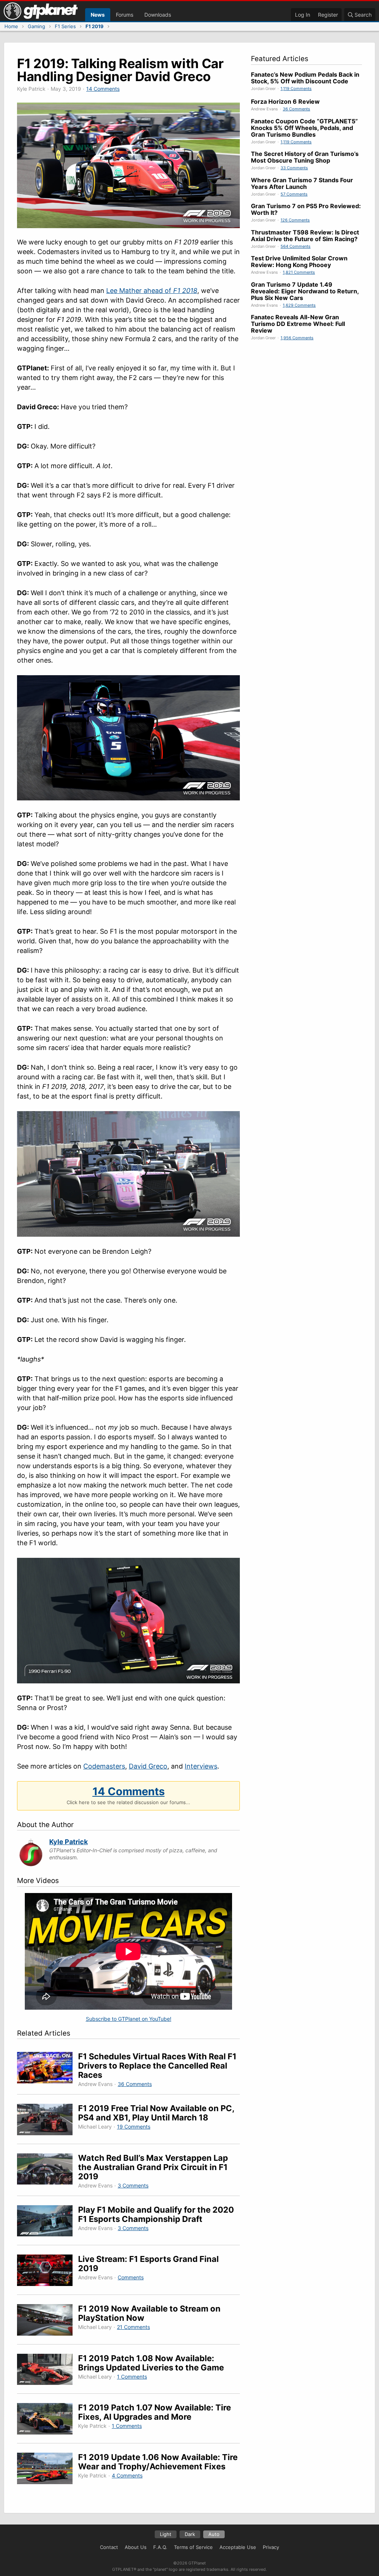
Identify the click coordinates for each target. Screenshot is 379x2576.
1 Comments (132, 2377)
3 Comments (133, 2185)
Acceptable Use (238, 2547)
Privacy (271, 2547)
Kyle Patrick (68, 1842)
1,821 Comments (299, 272)
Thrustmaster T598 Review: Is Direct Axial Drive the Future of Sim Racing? (305, 236)
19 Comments (134, 2127)
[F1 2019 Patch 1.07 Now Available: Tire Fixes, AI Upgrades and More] (48, 2420)
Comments (131, 2277)
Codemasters (104, 1766)
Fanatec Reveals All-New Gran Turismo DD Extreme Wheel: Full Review (298, 324)
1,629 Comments (299, 305)
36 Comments (135, 2084)
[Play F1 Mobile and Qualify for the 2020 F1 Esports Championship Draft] (48, 2222)
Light (166, 2534)
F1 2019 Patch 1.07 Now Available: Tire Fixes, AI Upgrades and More (155, 2412)
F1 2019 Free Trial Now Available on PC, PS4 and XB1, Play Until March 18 (156, 2113)
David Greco (148, 1766)
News (98, 15)
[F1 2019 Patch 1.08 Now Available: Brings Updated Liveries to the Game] (48, 2371)
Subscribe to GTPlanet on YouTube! (129, 2019)
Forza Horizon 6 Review (285, 101)
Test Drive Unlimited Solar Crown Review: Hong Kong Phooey (299, 261)
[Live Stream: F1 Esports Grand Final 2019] (48, 2271)
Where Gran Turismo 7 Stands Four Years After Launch (302, 183)
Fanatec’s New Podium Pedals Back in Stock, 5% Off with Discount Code (305, 78)
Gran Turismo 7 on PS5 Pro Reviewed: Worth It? (306, 209)
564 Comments (296, 246)
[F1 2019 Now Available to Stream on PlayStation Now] (48, 2321)
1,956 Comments (297, 338)
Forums (125, 15)
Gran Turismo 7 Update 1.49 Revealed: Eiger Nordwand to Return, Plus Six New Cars (305, 291)
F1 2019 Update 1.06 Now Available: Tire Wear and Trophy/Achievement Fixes (158, 2462)
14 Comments (103, 89)
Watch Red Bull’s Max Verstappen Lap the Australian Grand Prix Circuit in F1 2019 (153, 2167)
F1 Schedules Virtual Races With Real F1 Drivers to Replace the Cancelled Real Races (157, 2066)
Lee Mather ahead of (152, 291)
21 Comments (133, 2327)
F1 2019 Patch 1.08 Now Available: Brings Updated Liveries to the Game (151, 2363)
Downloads (158, 15)
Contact (109, 2547)
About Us (136, 2547)
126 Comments (295, 220)
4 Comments (127, 2475)
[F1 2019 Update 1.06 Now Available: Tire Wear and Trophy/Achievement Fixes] (48, 2470)
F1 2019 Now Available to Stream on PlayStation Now (149, 2313)
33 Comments (294, 168)
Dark (190, 2534)
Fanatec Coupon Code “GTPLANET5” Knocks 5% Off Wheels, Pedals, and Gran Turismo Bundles (304, 128)
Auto (214, 2534)
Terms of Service (193, 2547)
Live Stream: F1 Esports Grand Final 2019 (148, 2264)
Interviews (201, 1766)
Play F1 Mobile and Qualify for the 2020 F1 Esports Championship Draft (156, 2214)
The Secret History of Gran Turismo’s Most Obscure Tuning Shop (305, 157)
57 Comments (294, 194)
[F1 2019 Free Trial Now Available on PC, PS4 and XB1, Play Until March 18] (48, 2121)
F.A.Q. (160, 2547)
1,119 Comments (296, 89)
